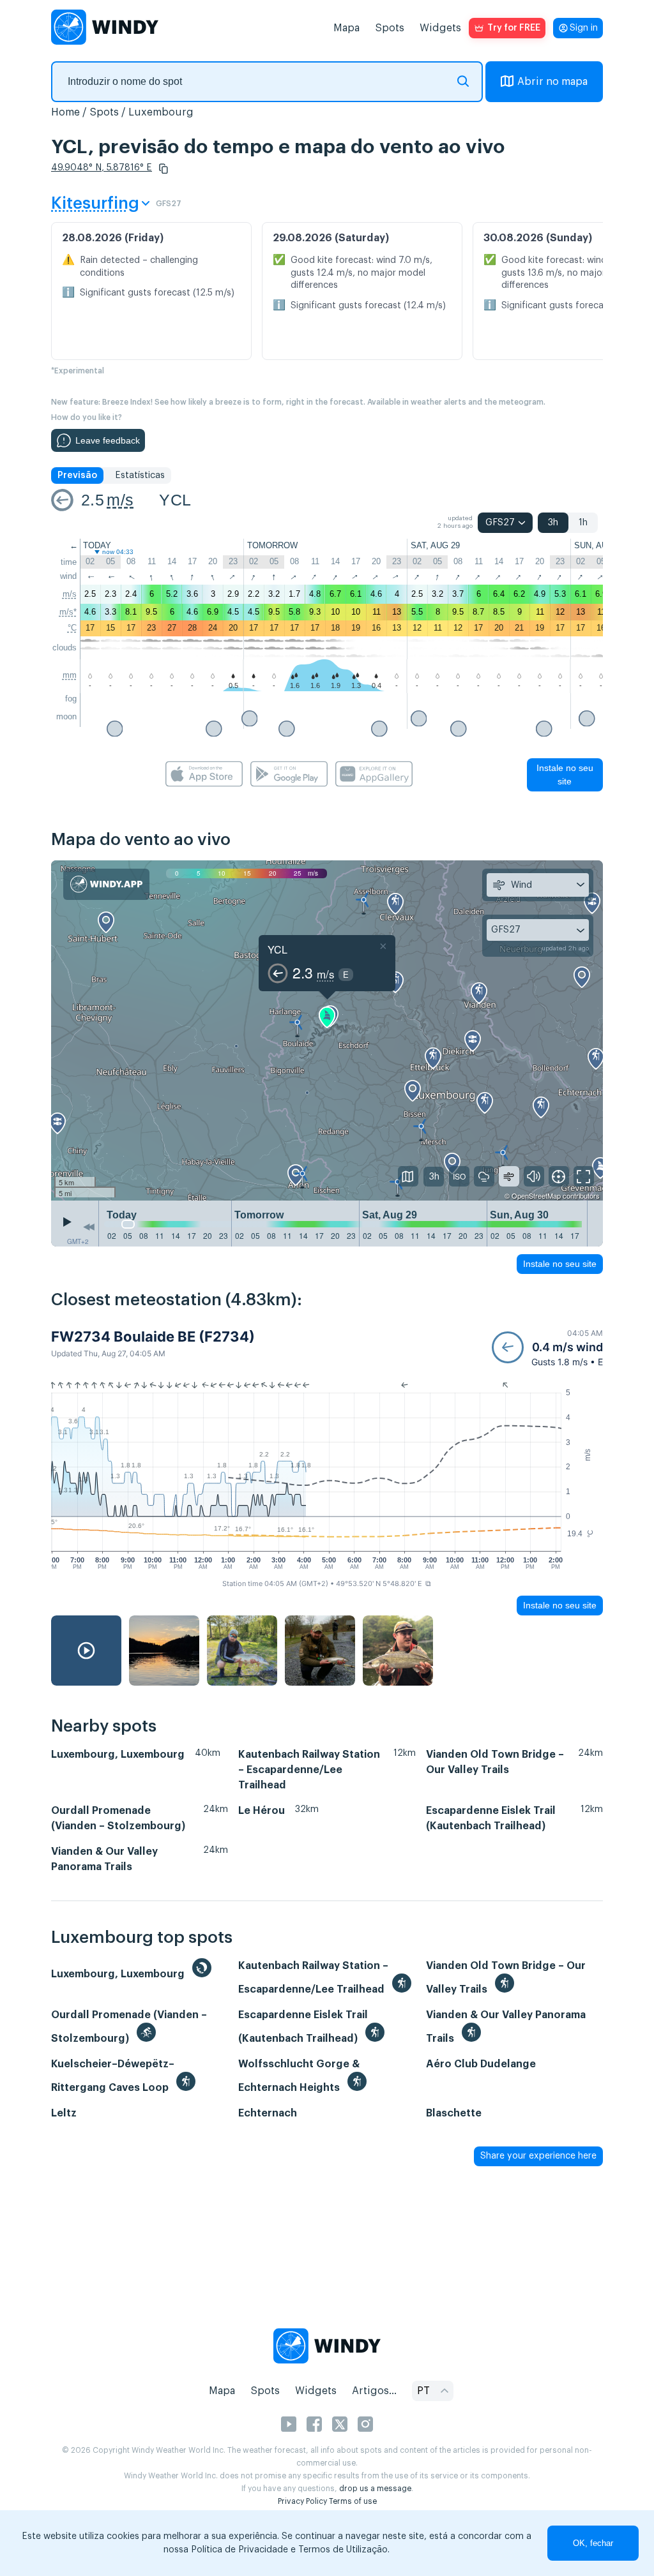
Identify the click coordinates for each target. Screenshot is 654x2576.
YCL (175, 500)
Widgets (440, 28)
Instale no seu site (565, 775)
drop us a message (375, 2489)
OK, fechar (593, 2543)
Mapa (346, 28)
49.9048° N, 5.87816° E (102, 168)
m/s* (68, 612)
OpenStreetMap (536, 1195)
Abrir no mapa (552, 82)
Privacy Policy (302, 2501)
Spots (390, 28)
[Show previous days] (89, 1227)
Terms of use (353, 2501)
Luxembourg (161, 112)
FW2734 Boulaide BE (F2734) (153, 1337)
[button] (163, 168)
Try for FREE (514, 28)
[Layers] (408, 1176)
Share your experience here (538, 2156)
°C (72, 628)
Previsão (77, 476)
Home (65, 112)
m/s (120, 500)
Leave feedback (108, 440)
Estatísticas (140, 476)
